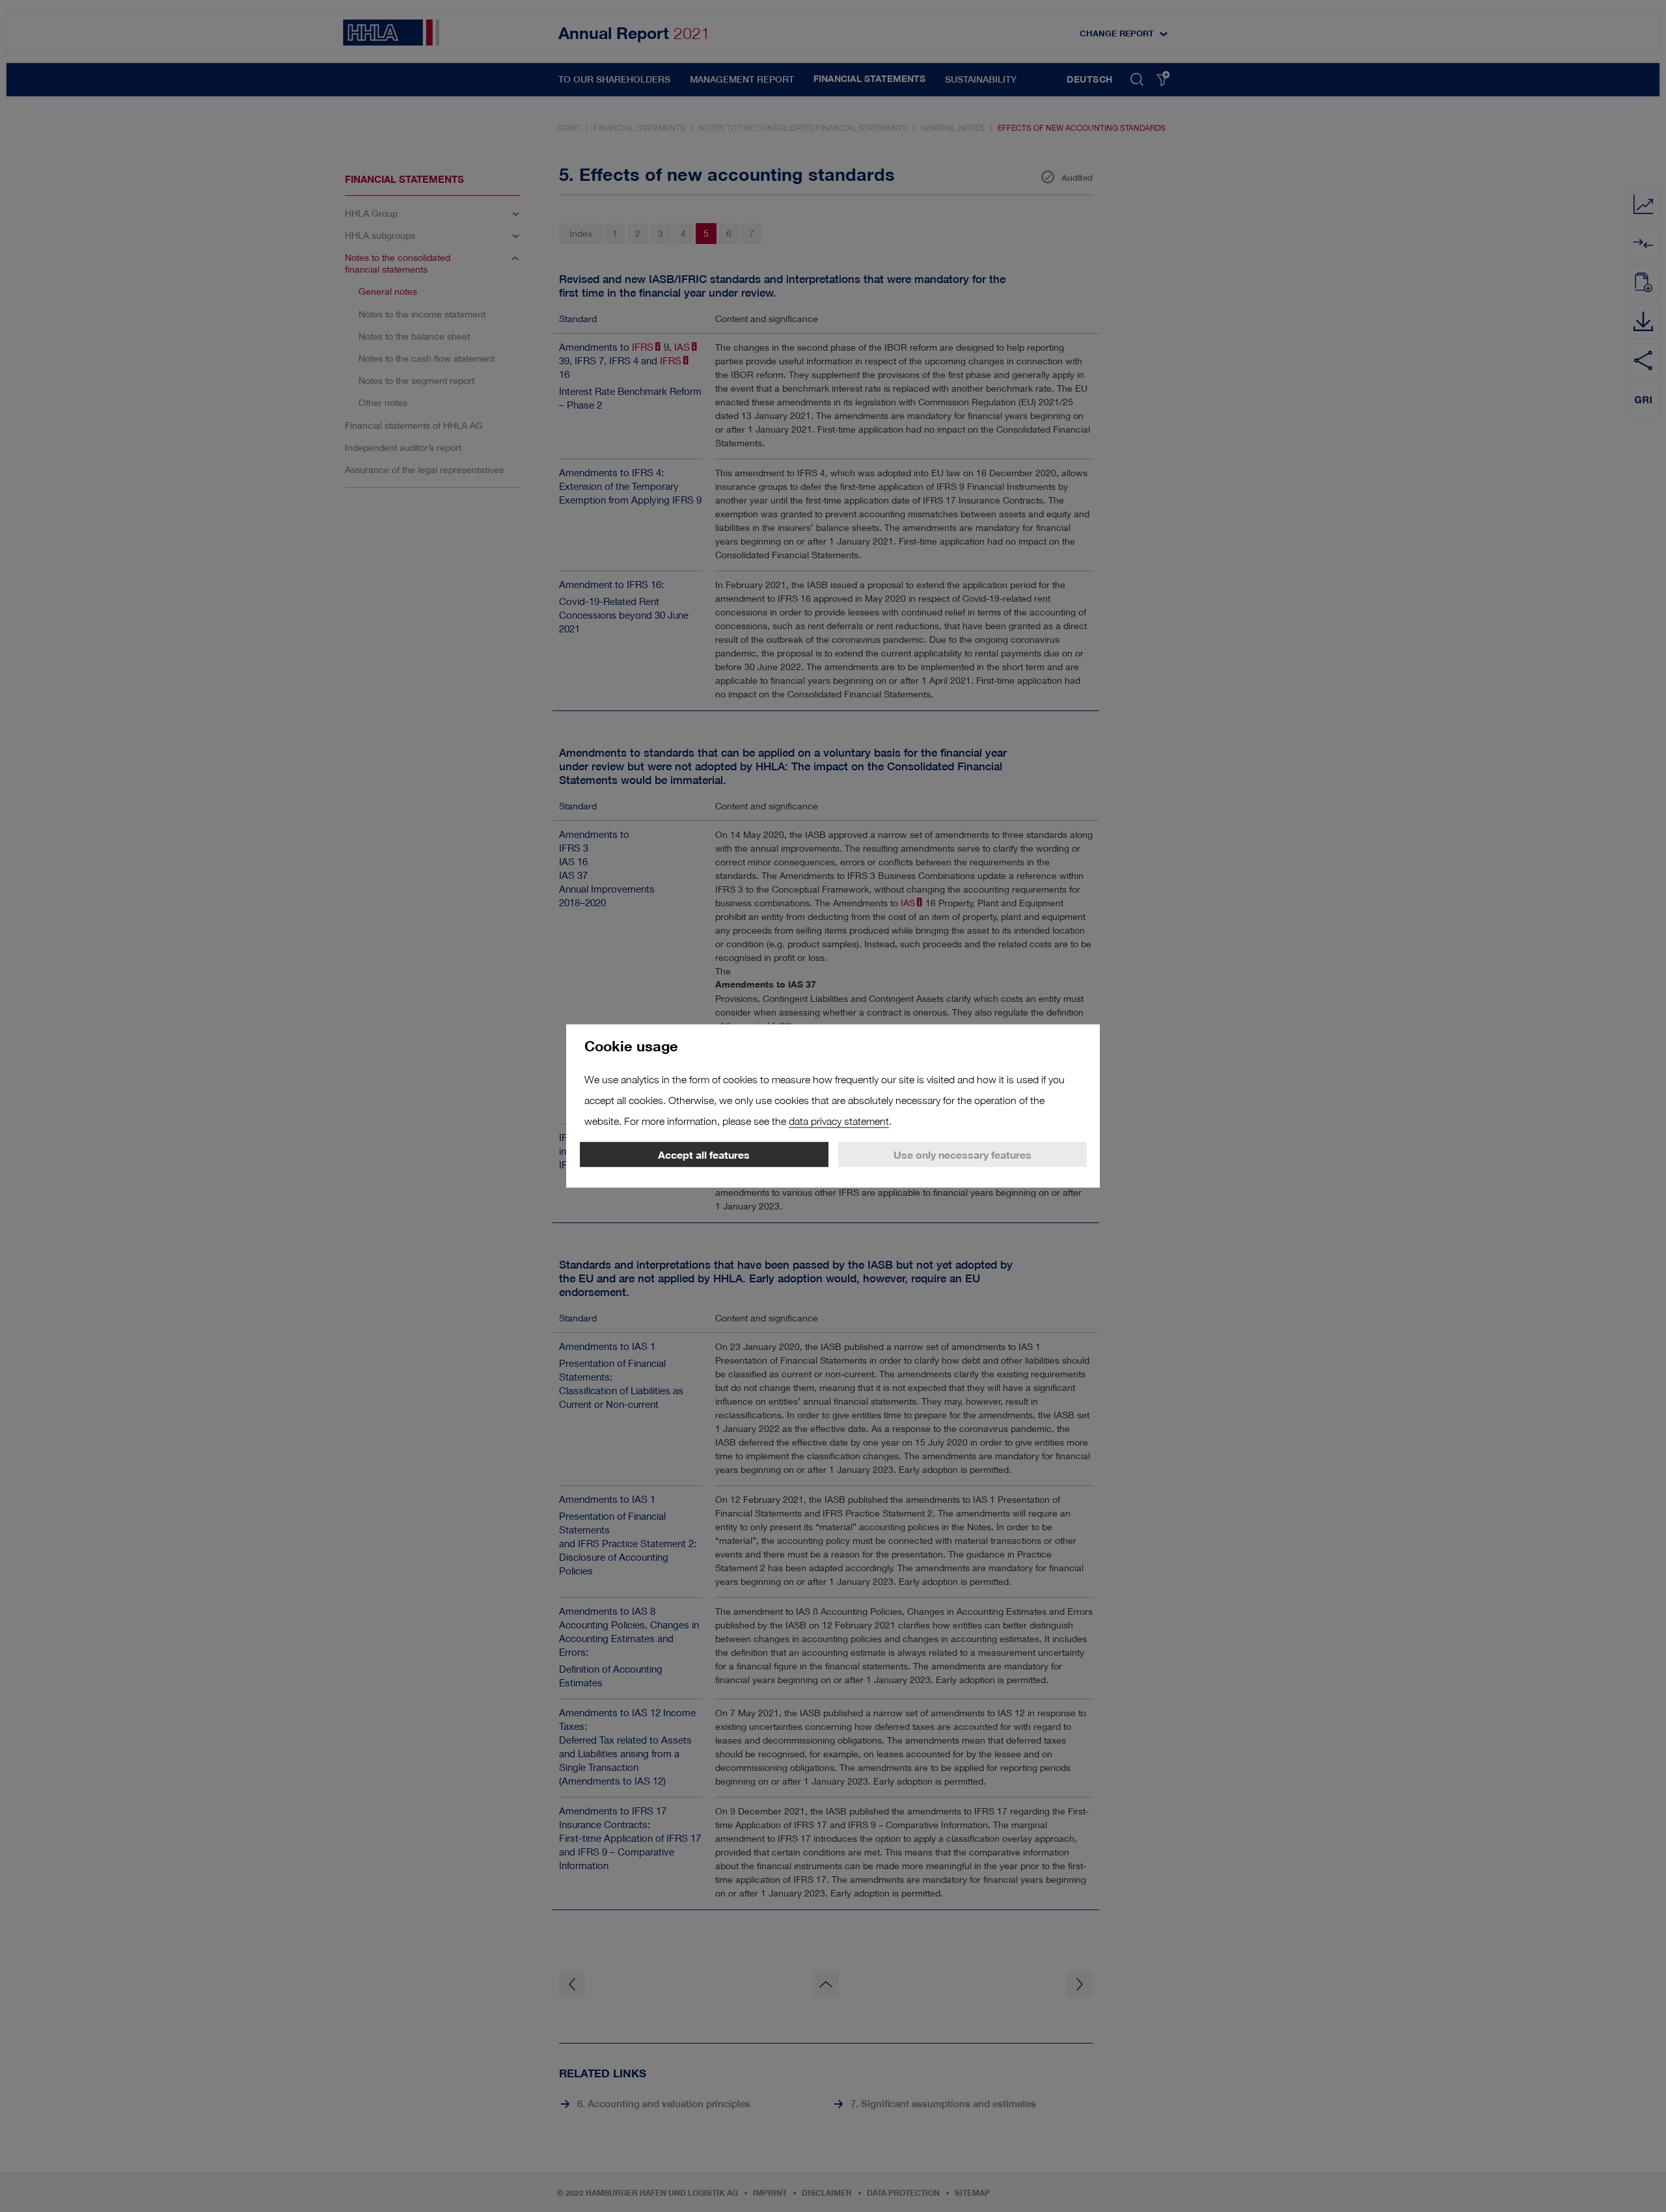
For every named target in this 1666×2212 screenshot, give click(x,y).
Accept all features (704, 1155)
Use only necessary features (963, 1155)
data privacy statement (839, 1121)
